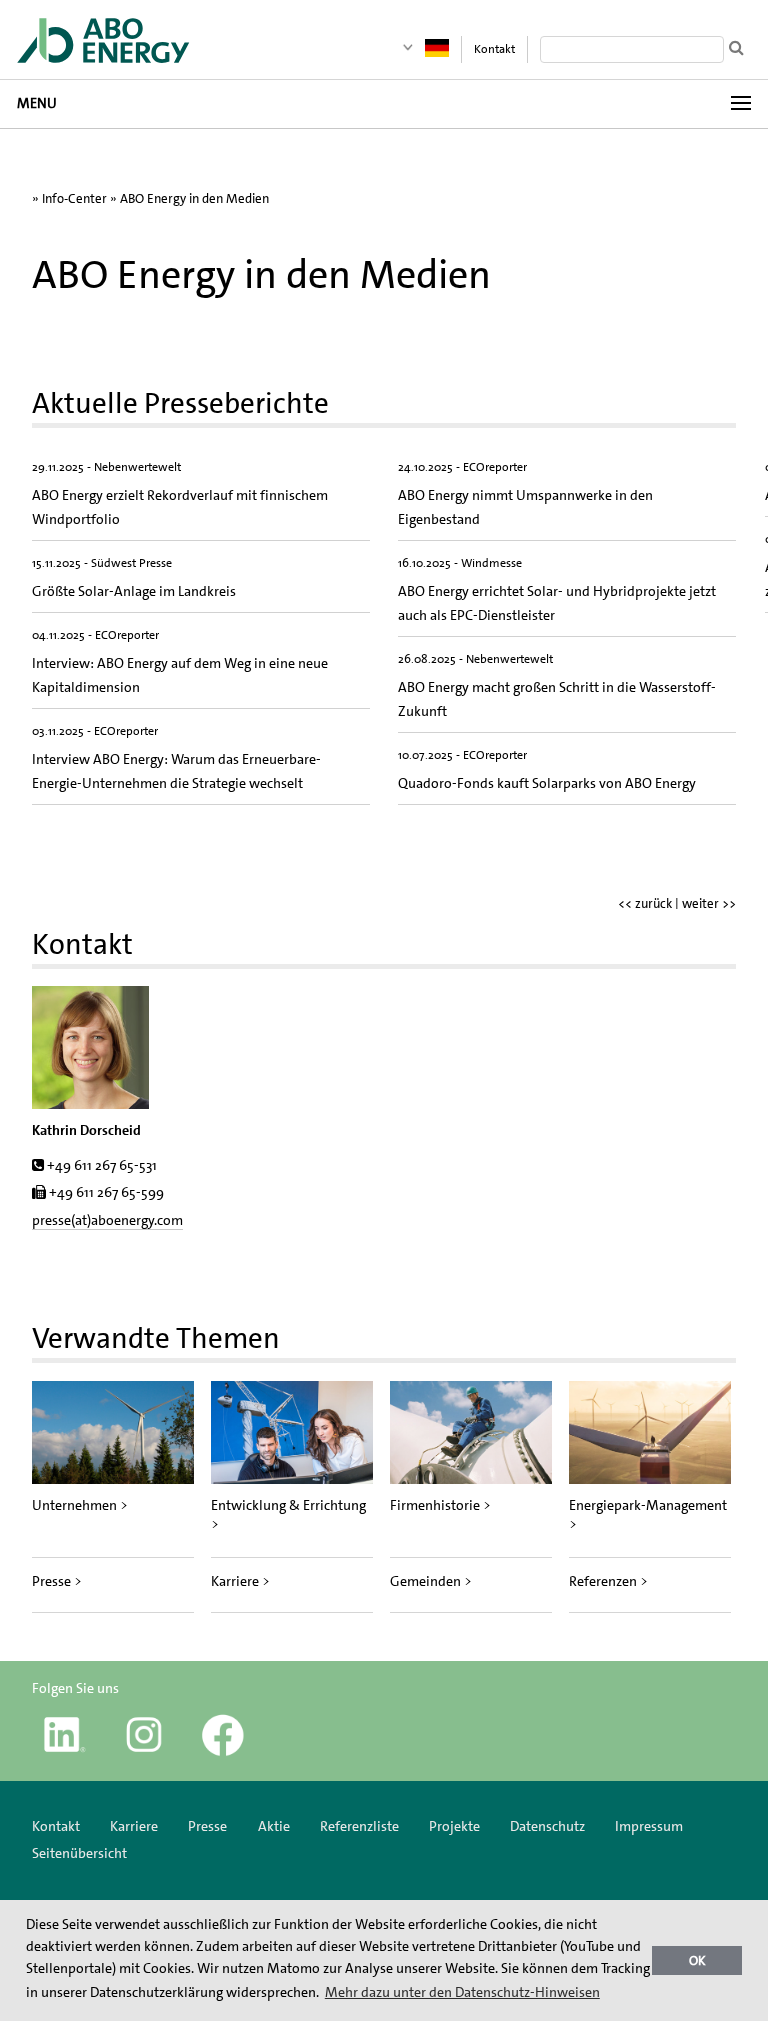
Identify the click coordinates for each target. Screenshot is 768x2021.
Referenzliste (359, 1826)
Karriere (134, 1826)
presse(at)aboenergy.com (107, 1220)
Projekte (454, 1826)
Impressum (649, 1826)
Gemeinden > (431, 1581)
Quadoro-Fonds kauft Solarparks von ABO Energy (547, 783)
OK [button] (697, 1960)
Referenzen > (608, 1581)
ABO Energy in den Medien (194, 198)
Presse (207, 1826)
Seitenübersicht (79, 1853)
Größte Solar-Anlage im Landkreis (134, 591)
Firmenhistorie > (440, 1505)
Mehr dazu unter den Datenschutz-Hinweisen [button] (462, 1992)
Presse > (57, 1581)
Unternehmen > (80, 1505)
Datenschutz (547, 1826)
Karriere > (240, 1581)
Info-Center (74, 198)
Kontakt (494, 49)
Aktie (274, 1826)
